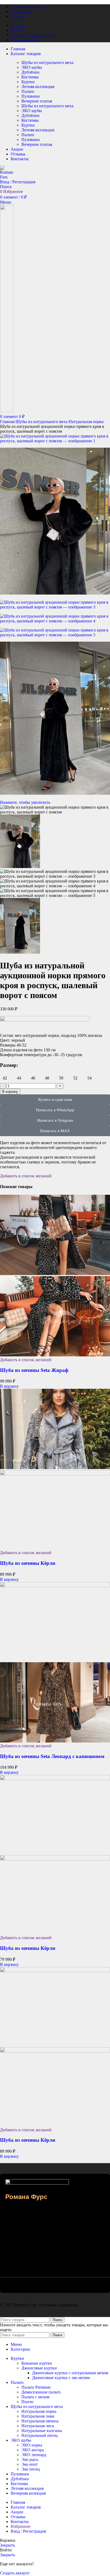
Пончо (27, 2402)
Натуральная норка (86, 422)
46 (33, 1078)
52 (75, 1078)
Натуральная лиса (38, 2426)
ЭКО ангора (33, 2450)
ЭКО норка (32, 2445)
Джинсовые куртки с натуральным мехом (70, 2373)
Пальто (28, 91)
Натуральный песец (40, 2435)
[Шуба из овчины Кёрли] (55, 1468)
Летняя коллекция (38, 87)
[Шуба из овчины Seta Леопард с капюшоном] (55, 1586)
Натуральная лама (38, 2416)
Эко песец (31, 2469)
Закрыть (7, 2545)
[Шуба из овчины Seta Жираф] (55, 1274)
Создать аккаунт (15, 2573)
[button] (9, 1386)
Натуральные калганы (42, 2431)
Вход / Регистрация (28, 2531)
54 (89, 1078)
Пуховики (31, 96)
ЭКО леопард (34, 2455)
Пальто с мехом (35, 2397)
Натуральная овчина (40, 2421)
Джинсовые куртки (39, 2368)
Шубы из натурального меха (47, 62)
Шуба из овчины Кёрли (28, 1563)
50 (61, 1078)
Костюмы (30, 77)
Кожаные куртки (37, 2363)
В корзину (10, 1092)
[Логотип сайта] (7, 177)
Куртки (28, 82)
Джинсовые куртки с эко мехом (61, 2378)
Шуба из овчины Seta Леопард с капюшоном (52, 1756)
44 (19, 1078)
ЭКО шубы (32, 67)
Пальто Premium (36, 2387)
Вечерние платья (37, 101)
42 (5, 1078)
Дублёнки (30, 72)
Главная (8, 422)
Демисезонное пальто (41, 2392)
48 (47, 1078)
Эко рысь (30, 2459)
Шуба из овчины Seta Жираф (34, 1370)
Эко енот (30, 2464)
